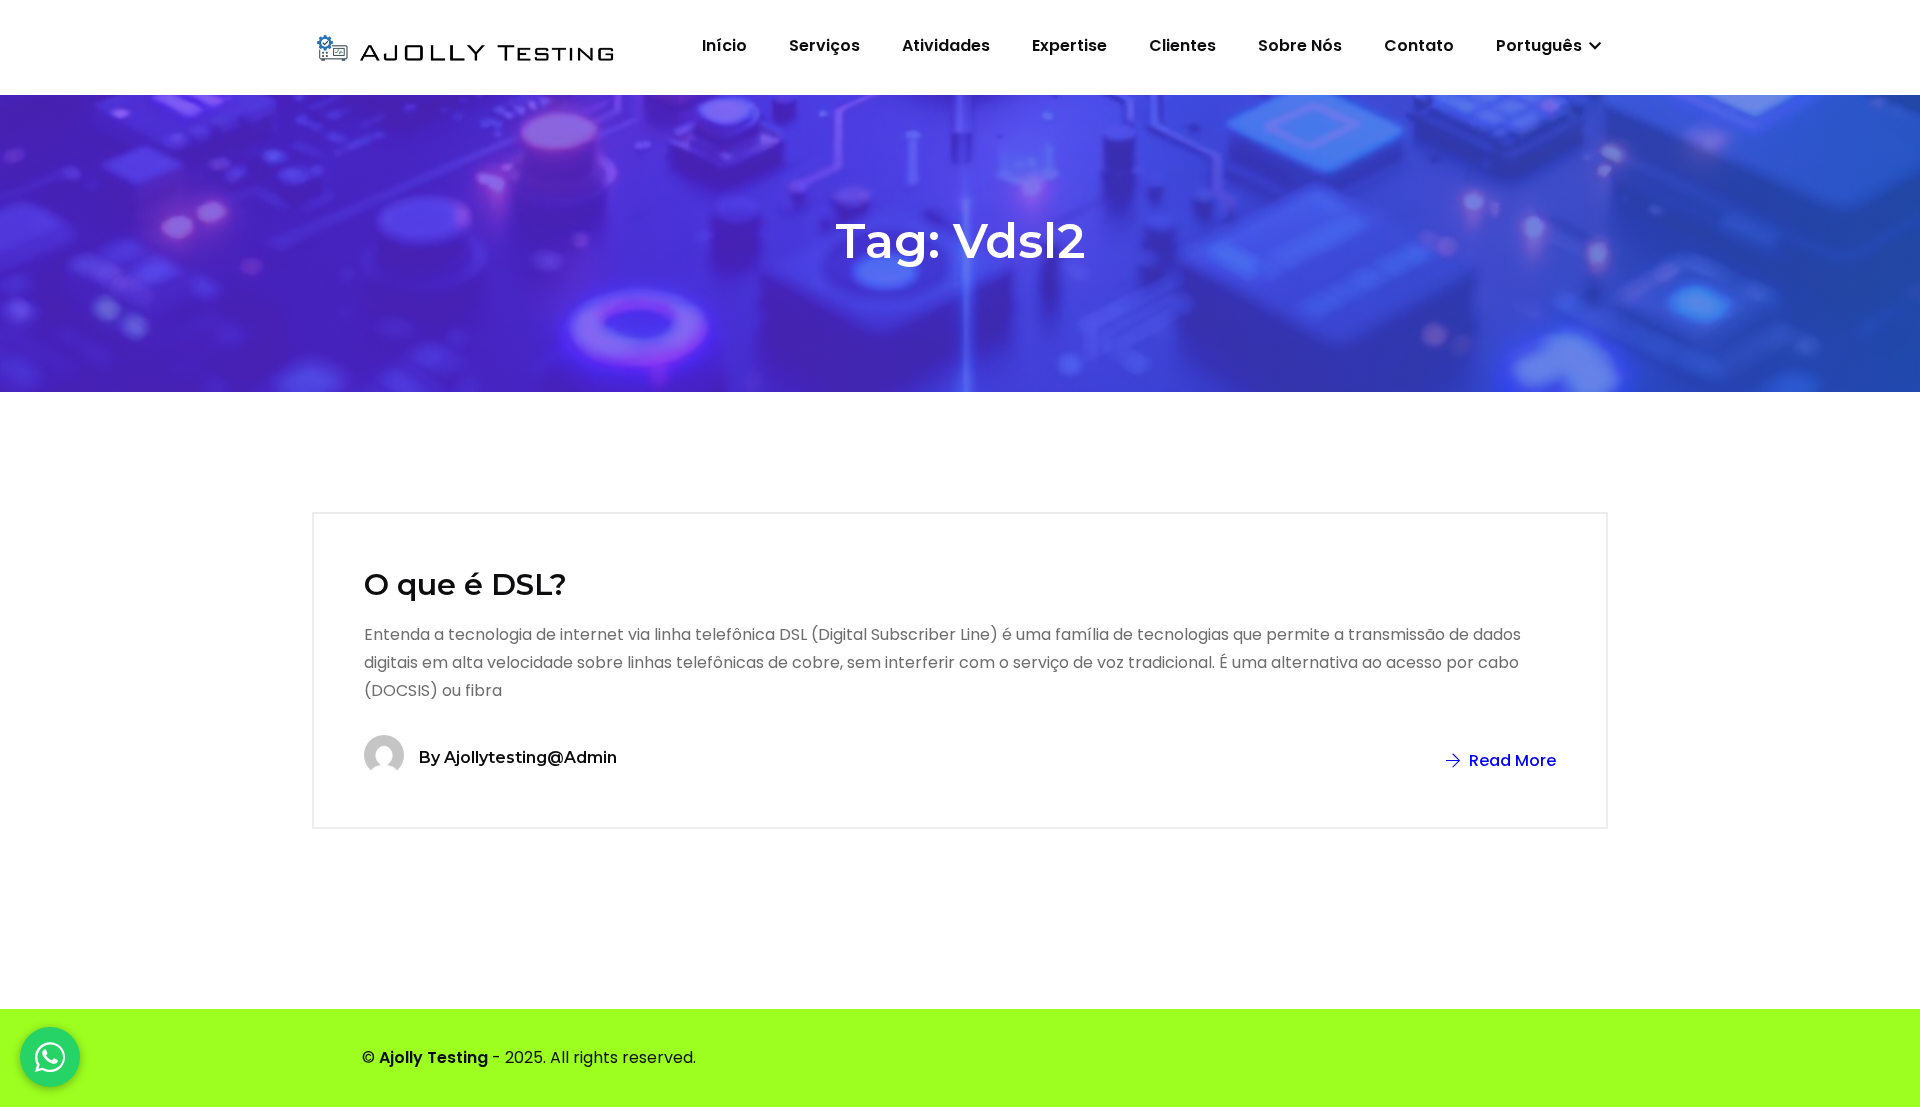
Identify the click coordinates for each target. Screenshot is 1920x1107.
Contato (1419, 45)
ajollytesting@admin (530, 757)
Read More (1510, 760)
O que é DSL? (465, 584)
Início (724, 45)
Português (1541, 45)
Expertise (1069, 45)
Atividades (946, 45)
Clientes (1182, 45)
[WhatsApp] (50, 1057)
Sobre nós (1300, 45)
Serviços (824, 45)
